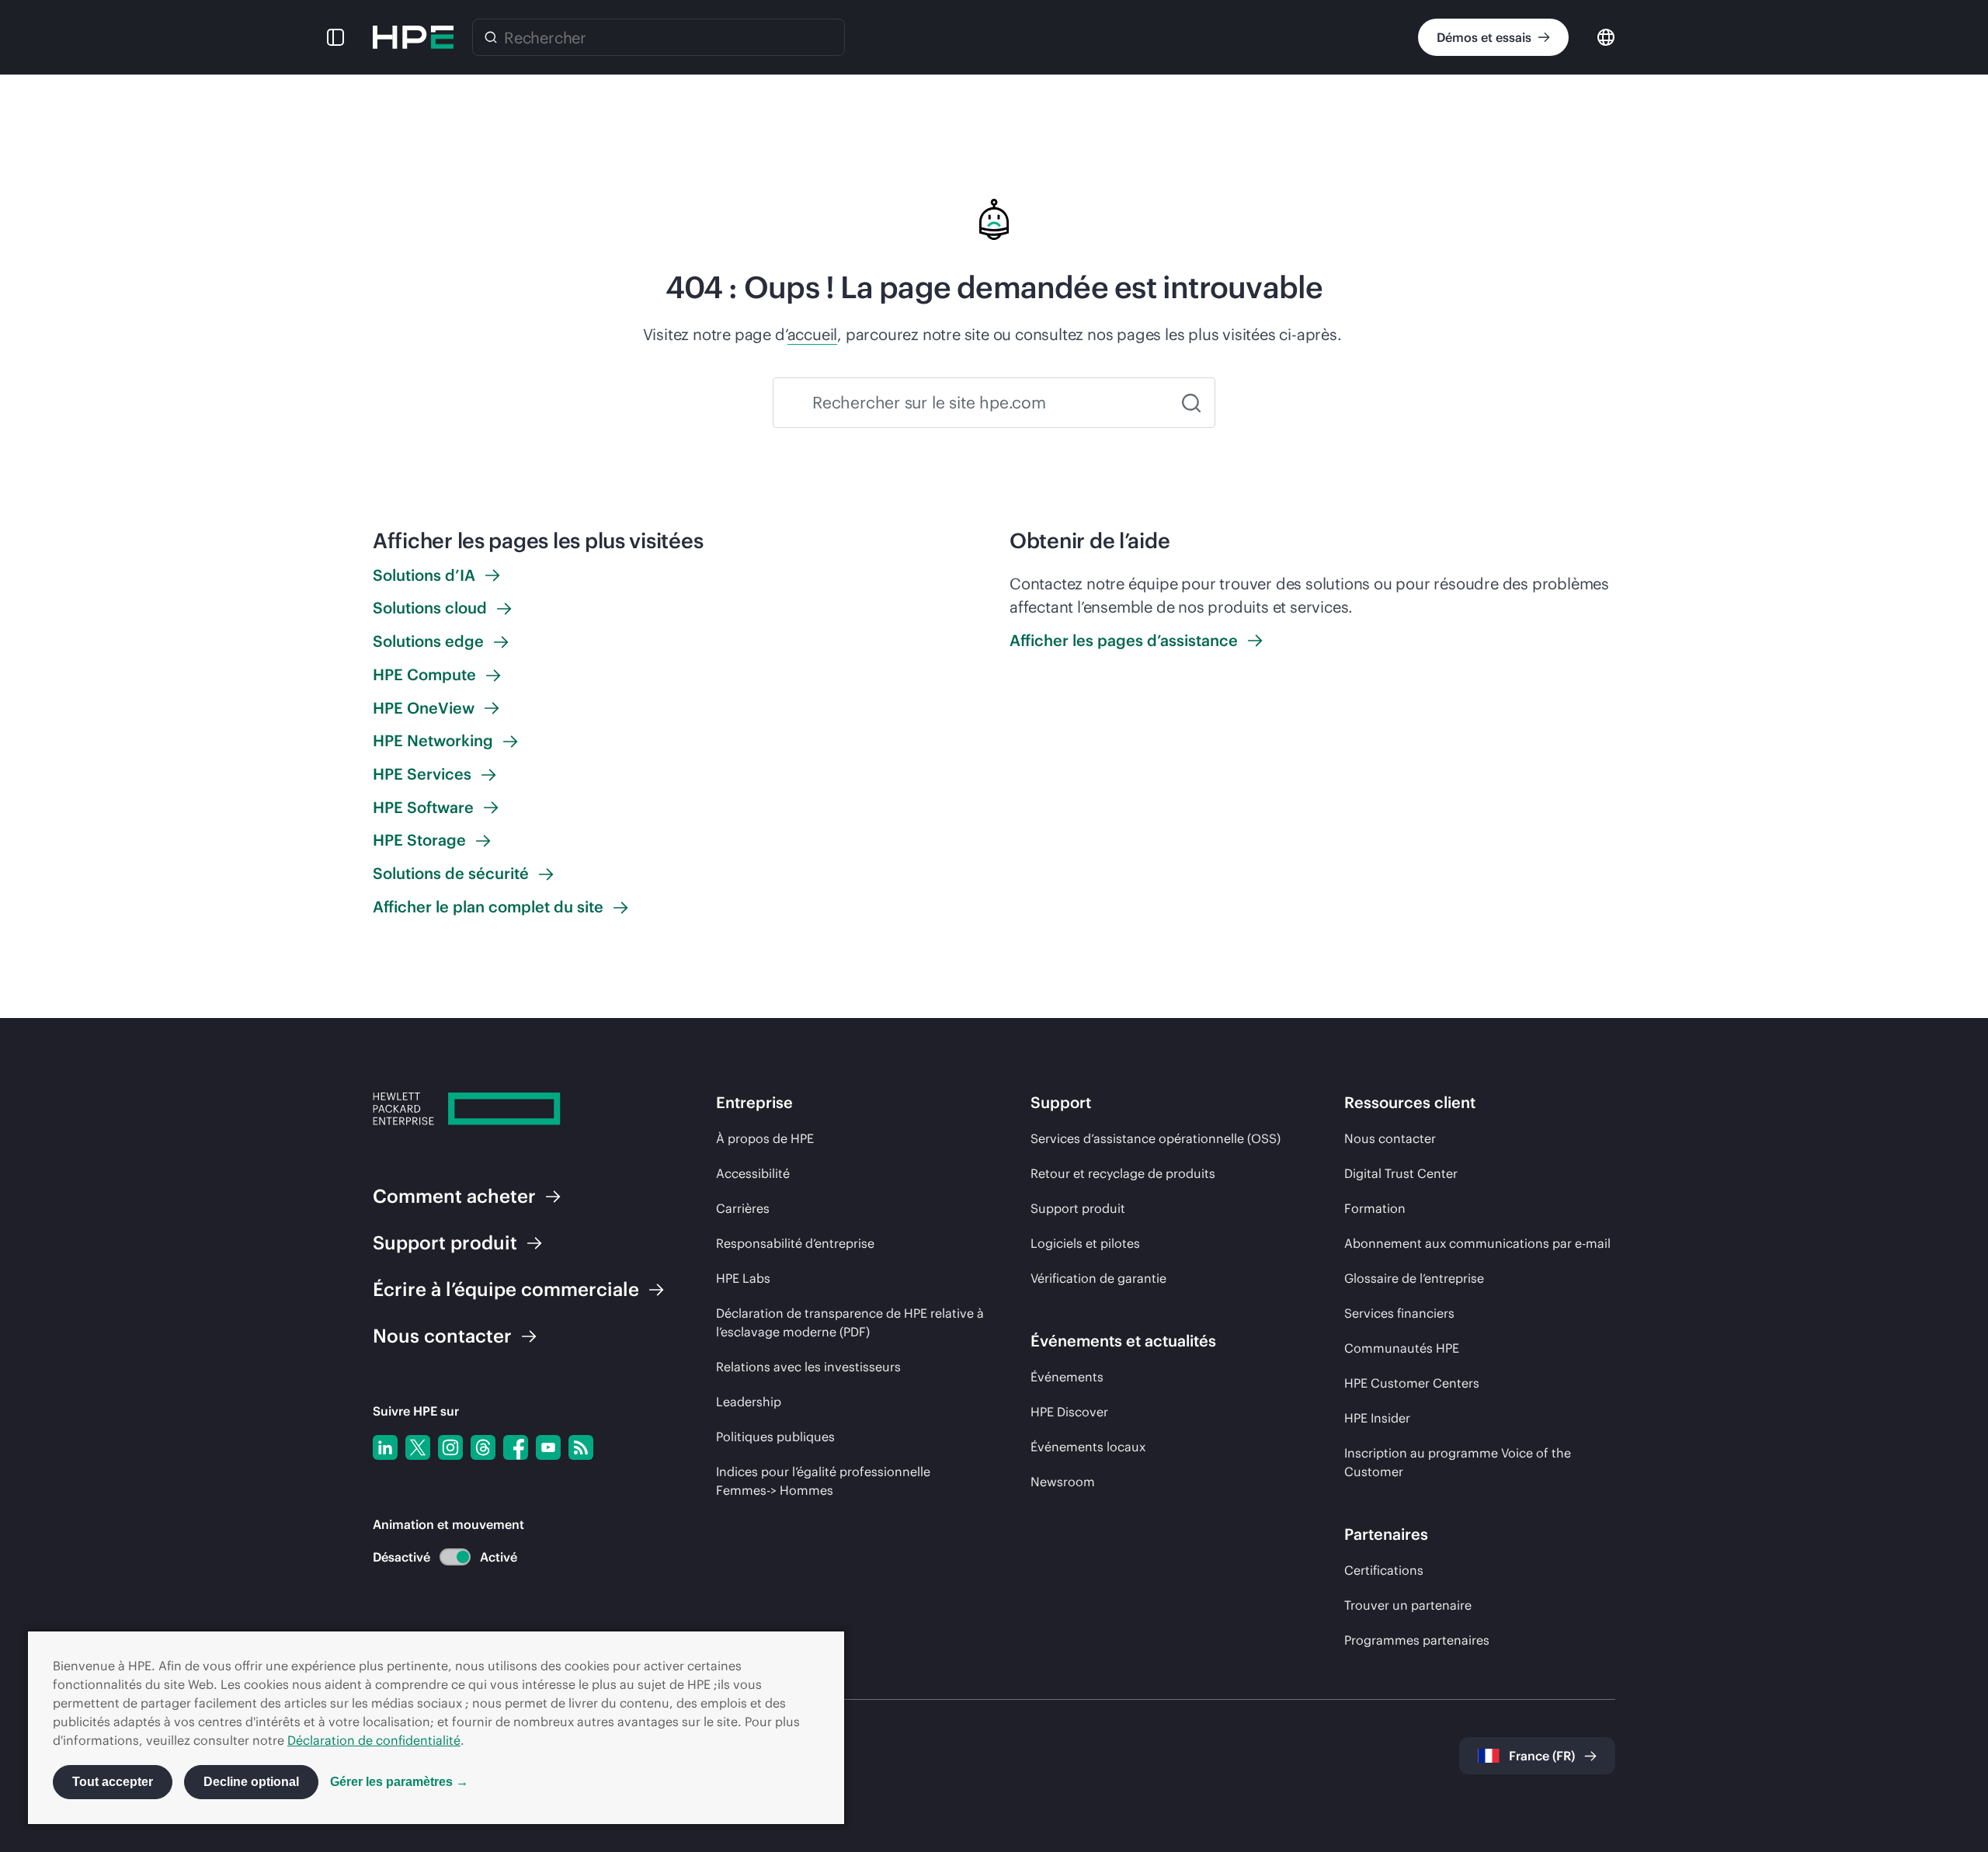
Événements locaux (1088, 1447)
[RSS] (581, 1447)
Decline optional (251, 1782)
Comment (454, 1196)
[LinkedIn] (385, 1447)
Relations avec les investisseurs (808, 1367)
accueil (813, 334)
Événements (1067, 1377)
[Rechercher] (491, 37)
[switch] (446, 1557)
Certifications (1384, 1570)
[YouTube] (548, 1447)
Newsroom (1063, 1482)
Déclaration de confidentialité (374, 1740)
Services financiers (1399, 1313)
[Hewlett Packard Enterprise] (413, 37)
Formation (1375, 1208)
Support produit (1078, 1208)
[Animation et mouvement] (455, 1557)
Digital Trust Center (1401, 1173)
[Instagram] (450, 1447)
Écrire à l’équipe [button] (506, 1289)
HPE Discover (1069, 1412)
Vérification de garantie (1098, 1278)
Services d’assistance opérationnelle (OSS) (1156, 1138)
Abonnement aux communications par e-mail (1477, 1243)
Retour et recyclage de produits (1123, 1173)
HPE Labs (743, 1278)
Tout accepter (113, 1782)
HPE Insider (1377, 1418)
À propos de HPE (765, 1138)
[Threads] (483, 1447)
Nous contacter (1390, 1138)
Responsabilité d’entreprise (795, 1243)
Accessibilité (753, 1173)
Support (445, 1242)
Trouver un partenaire (1408, 1605)
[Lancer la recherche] (1191, 403)
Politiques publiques (775, 1437)
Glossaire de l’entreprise (1414, 1278)
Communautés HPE (1402, 1348)
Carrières (743, 1208)
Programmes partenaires (1417, 1640)
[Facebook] (516, 1447)
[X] (418, 1447)
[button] (335, 37)
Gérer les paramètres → (399, 1782)
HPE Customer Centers (1412, 1383)
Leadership (749, 1402)
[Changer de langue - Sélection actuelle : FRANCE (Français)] (1606, 36)
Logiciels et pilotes (1085, 1243)
